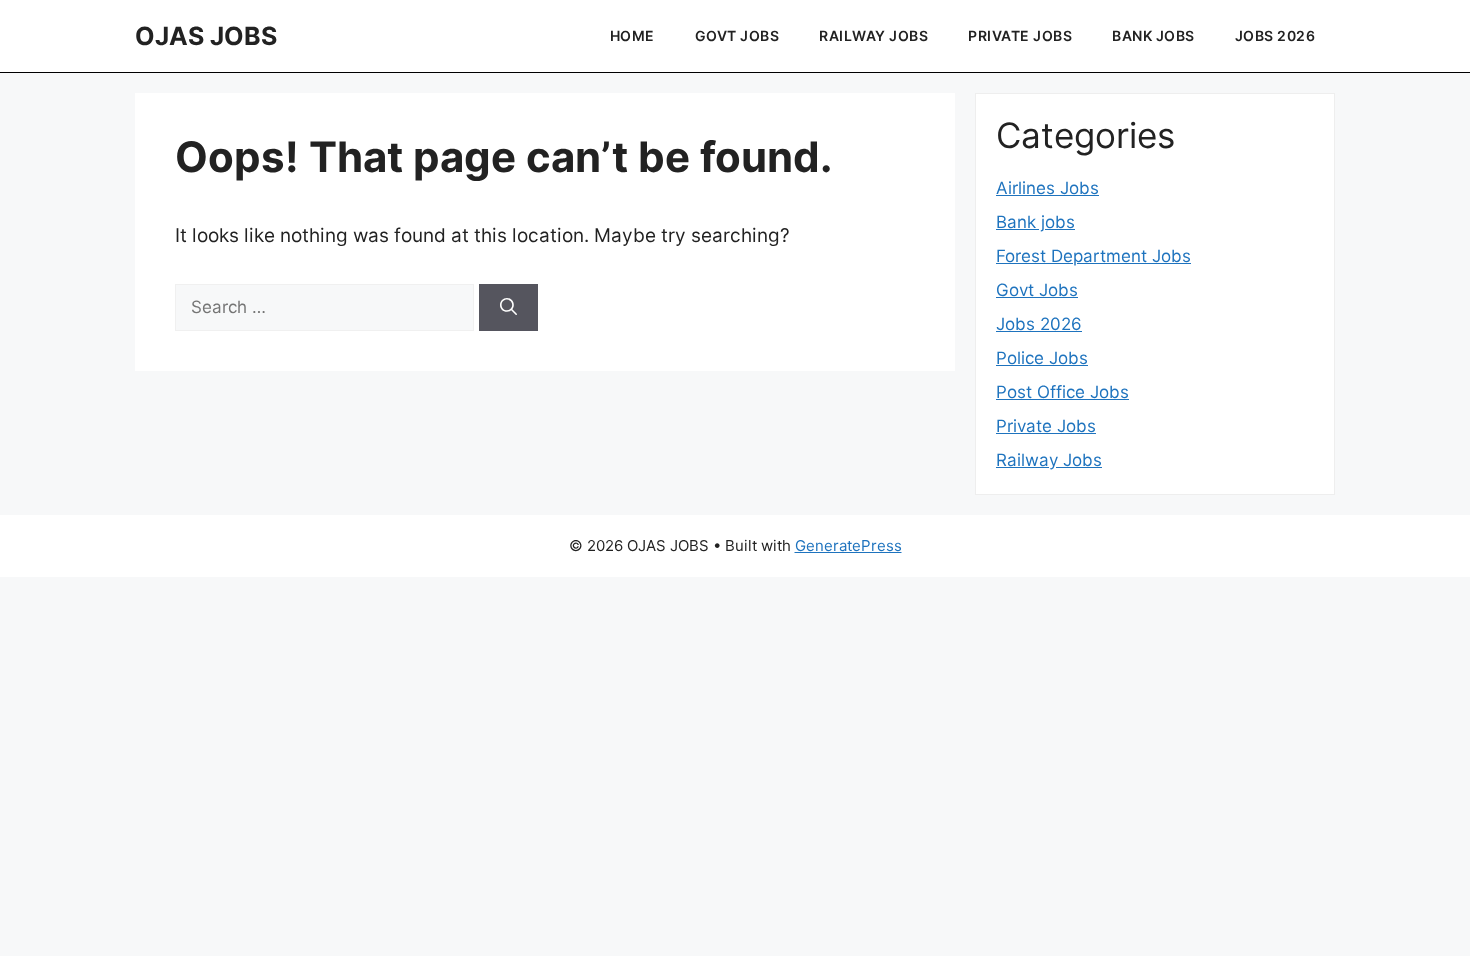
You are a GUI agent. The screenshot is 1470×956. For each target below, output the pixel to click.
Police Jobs (1042, 358)
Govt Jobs (737, 35)
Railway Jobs (873, 35)
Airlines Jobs (1047, 188)
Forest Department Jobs (1093, 256)
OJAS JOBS (206, 36)
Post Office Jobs (1062, 392)
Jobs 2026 (1275, 35)
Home (632, 35)
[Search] (508, 308)
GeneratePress (848, 545)
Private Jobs (1020, 35)
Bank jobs (1153, 35)
